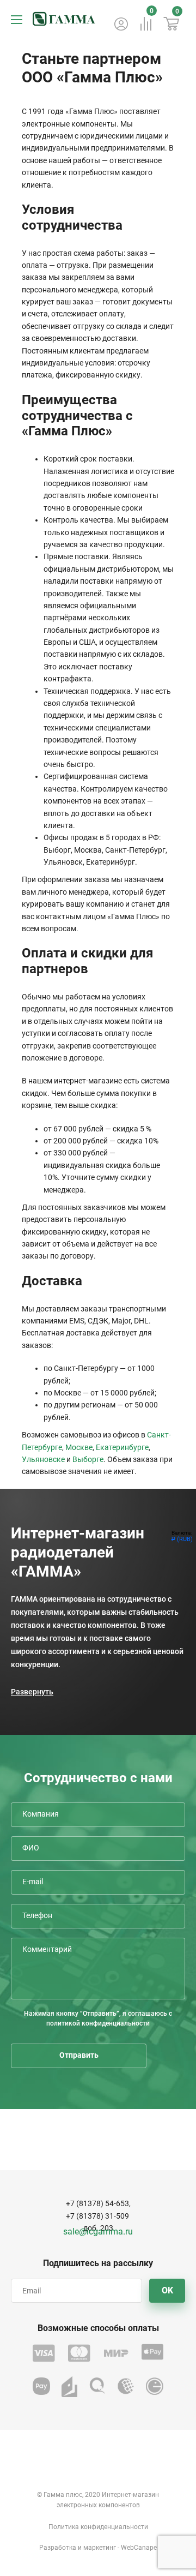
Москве (79, 1447)
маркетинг (100, 2548)
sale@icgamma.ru (98, 2231)
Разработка (58, 2548)
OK (167, 2290)
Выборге (88, 1459)
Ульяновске (43, 1459)
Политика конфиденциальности (98, 2527)
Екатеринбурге (122, 1447)
